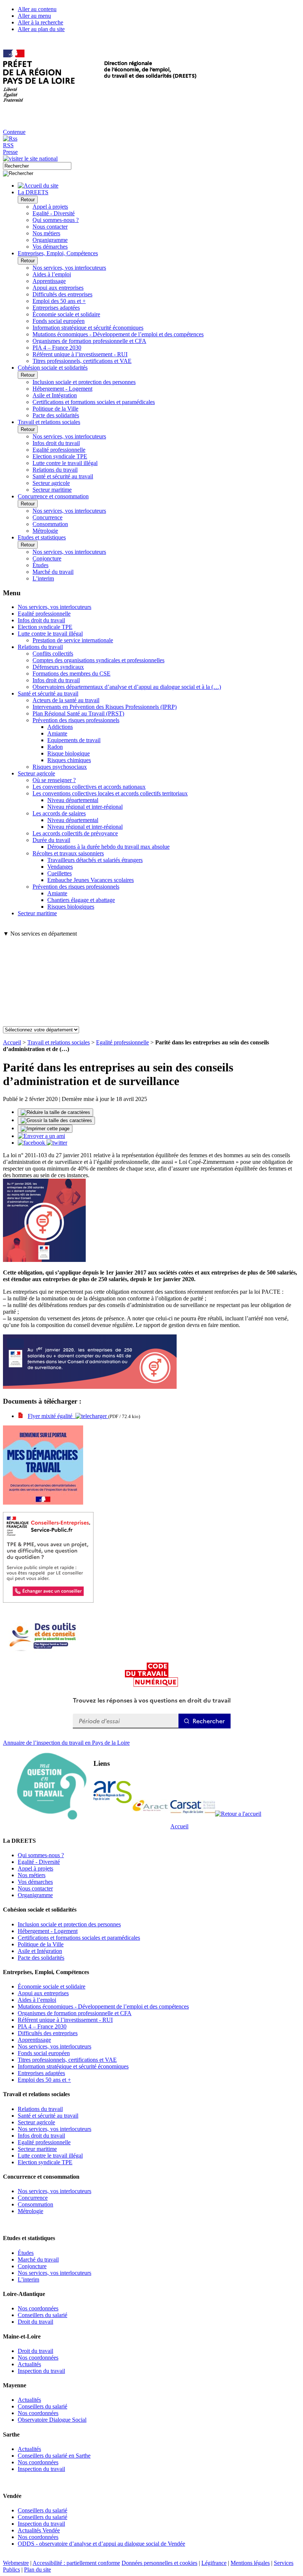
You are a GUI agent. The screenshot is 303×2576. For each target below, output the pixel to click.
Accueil (12, 1042)
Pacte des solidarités (56, 415)
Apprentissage (49, 281)
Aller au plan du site (41, 29)
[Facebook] (32, 1143)
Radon (55, 747)
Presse (10, 152)
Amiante (57, 733)
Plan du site (38, 2570)
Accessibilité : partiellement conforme (76, 2563)
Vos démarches (50, 247)
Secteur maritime (52, 490)
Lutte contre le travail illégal (65, 463)
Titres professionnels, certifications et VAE (82, 361)
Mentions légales (250, 2563)
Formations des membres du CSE (72, 674)
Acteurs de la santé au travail (66, 700)
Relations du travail (55, 470)
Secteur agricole (51, 483)
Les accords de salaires (59, 813)
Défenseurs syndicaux (58, 667)
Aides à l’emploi (52, 274)
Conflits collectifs (53, 654)
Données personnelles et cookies (159, 2563)
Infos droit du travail (56, 443)
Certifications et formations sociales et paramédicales (94, 402)
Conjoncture (47, 558)
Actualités (29, 2364)
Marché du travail (53, 572)
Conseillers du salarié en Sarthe (54, 2456)
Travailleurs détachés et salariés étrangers (95, 860)
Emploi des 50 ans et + (59, 301)
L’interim (43, 578)
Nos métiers (46, 233)
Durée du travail (51, 840)
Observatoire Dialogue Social (52, 2420)
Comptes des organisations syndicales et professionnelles (98, 660)
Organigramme (50, 240)
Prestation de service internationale (73, 640)
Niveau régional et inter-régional (85, 807)
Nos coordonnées (38, 2308)
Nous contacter (50, 227)
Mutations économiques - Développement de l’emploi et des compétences (118, 334)
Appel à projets (50, 207)
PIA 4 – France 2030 (57, 348)
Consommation (50, 524)
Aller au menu (34, 16)
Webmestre (16, 2563)
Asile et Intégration (55, 395)
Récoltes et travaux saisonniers (68, 853)
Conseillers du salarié (42, 2315)
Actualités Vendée (39, 2530)
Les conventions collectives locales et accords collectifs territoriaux (110, 793)
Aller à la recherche (40, 22)
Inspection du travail (41, 2371)
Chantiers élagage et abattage (81, 900)
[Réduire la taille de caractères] (55, 1112)
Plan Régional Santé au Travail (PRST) (78, 713)
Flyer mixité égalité (52, 1416)
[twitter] (57, 1143)
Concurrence (47, 517)
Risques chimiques (69, 760)
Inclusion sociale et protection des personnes (84, 382)
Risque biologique (69, 753)
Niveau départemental (73, 800)
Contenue (14, 132)
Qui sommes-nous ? (56, 220)
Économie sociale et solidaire (66, 314)
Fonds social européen (59, 321)
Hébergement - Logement (62, 389)
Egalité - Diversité (54, 213)
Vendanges (60, 867)
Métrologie (45, 531)
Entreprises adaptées (56, 308)
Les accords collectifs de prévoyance (75, 833)
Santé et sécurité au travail (63, 476)
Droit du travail (35, 2322)
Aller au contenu (37, 9)
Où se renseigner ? (54, 780)
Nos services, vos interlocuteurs (69, 268)
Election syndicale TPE (60, 456)
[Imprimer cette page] (45, 1129)
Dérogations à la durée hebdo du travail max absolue (108, 847)
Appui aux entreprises (58, 288)
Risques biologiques (71, 907)
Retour (28, 200)
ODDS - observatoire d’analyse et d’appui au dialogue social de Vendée (101, 2544)
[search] (37, 166)
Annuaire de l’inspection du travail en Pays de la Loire (66, 1743)
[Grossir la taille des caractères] (56, 1121)
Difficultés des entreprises (62, 294)
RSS (8, 145)
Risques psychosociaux (60, 767)
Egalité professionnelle (59, 450)
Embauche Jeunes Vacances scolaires (91, 880)
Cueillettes (59, 873)
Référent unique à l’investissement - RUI (80, 354)
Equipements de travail (74, 740)
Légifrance (214, 2563)
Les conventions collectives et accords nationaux (89, 787)
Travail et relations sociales (59, 1042)
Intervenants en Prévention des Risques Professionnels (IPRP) (105, 707)
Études (40, 565)
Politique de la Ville (55, 409)
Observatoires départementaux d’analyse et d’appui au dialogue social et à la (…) (127, 687)
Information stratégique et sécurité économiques (88, 328)
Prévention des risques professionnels (76, 720)
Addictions (60, 727)
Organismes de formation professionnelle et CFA (89, 341)
